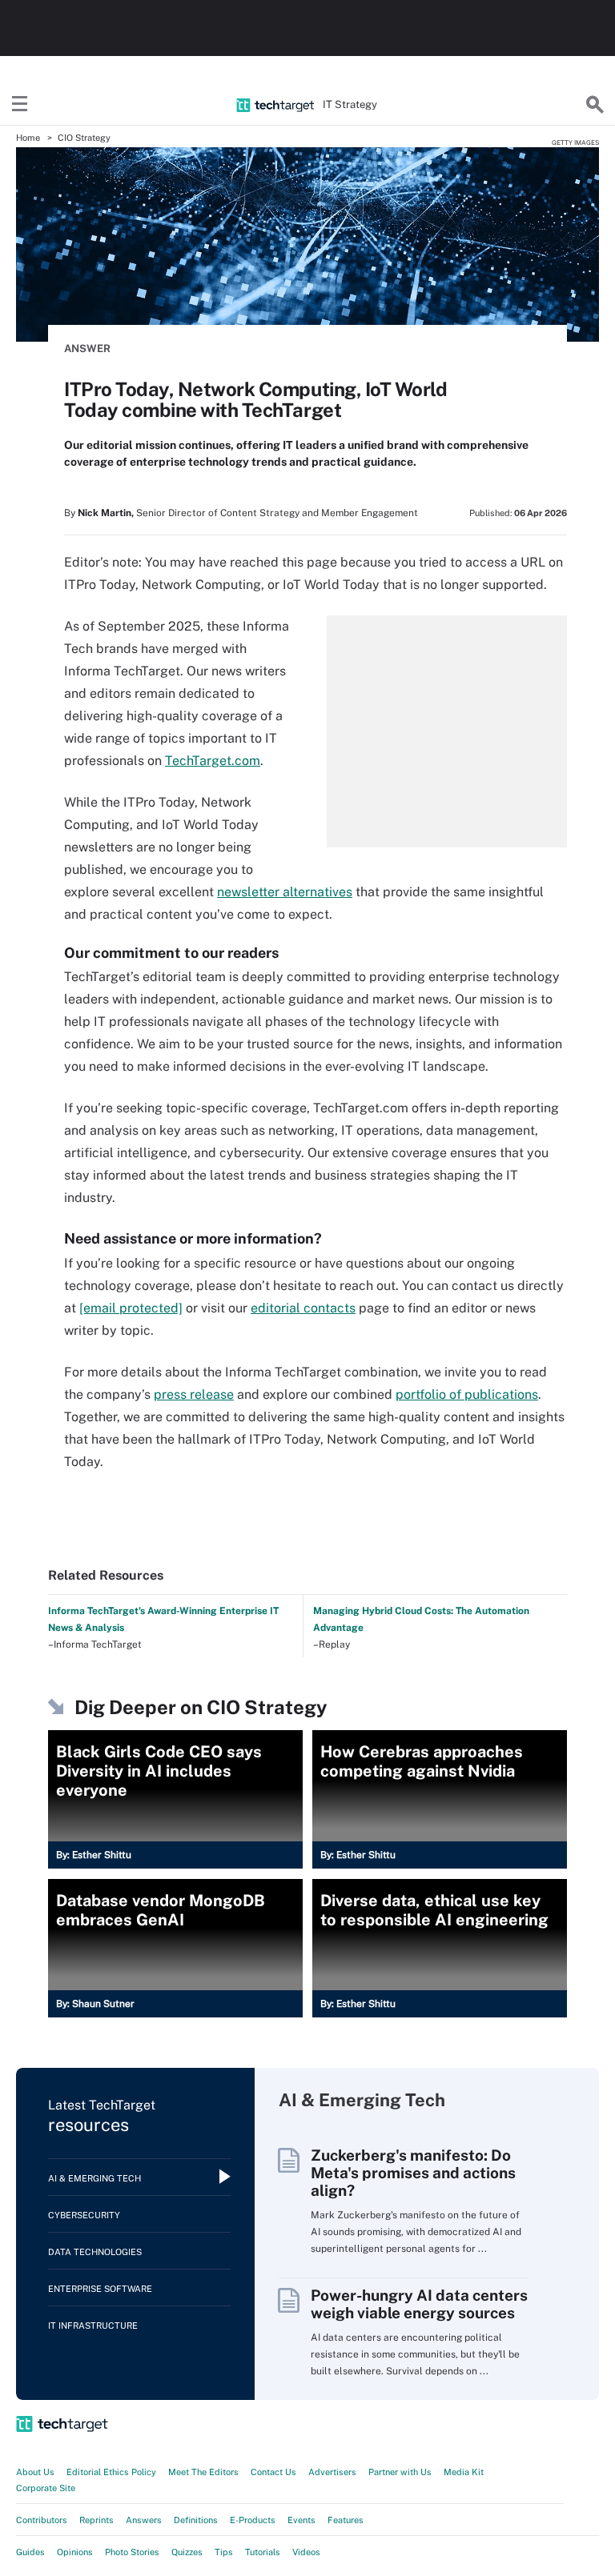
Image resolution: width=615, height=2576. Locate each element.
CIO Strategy (84, 138)
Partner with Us (400, 2472)
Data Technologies (95, 2252)
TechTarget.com (213, 761)
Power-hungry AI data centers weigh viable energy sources (419, 2304)
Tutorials (263, 2552)
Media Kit (464, 2472)
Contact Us (273, 2472)
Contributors (42, 2520)
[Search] (595, 105)
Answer (87, 349)
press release (194, 1394)
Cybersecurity (84, 2215)
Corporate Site (46, 2488)
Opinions (75, 2552)
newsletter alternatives (285, 892)
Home (28, 138)
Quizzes (187, 2552)
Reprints (96, 2520)
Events (301, 2520)
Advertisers (332, 2472)
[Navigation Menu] (20, 105)
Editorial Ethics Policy (111, 2472)
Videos (306, 2552)
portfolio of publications (467, 1394)
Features (346, 2520)
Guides (30, 2552)
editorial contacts (303, 1308)
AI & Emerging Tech (94, 2178)
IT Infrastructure (93, 2326)
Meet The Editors (203, 2472)
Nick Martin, (106, 513)
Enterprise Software (100, 2289)
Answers (144, 2520)
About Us (35, 2472)
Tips (224, 2552)
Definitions (196, 2520)
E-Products (253, 2520)
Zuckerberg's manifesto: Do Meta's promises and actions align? (413, 2173)
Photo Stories (132, 2552)
